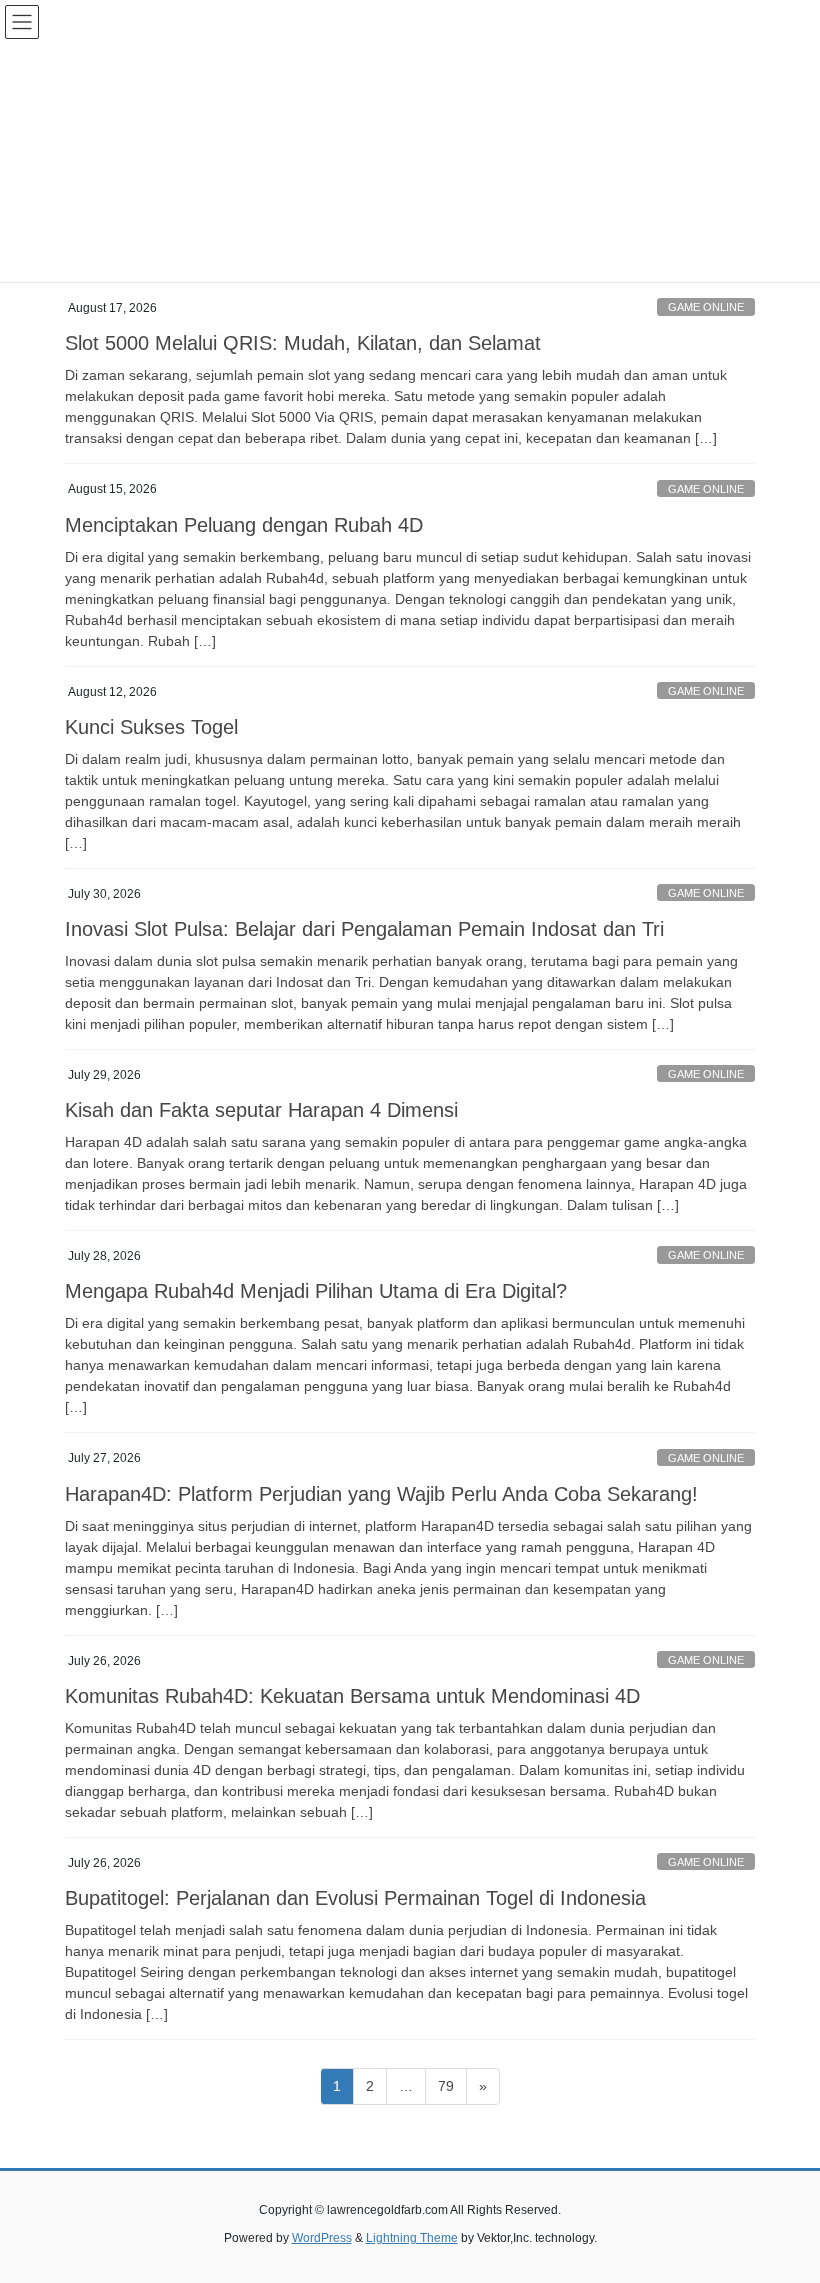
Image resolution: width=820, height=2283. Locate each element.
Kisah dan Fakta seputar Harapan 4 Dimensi (261, 1110)
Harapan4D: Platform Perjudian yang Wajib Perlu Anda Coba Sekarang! (381, 1494)
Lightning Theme (412, 2238)
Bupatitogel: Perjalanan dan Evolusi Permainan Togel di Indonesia (355, 1898)
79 (452, 2085)
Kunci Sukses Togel (151, 727)
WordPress (322, 2238)
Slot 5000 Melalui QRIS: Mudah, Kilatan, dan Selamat (303, 343)
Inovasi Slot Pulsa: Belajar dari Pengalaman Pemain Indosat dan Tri (364, 929)
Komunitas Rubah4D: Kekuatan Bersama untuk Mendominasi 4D (352, 1696)
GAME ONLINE (706, 307)
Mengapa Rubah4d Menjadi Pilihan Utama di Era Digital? (316, 1291)
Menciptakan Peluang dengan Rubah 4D (244, 525)
